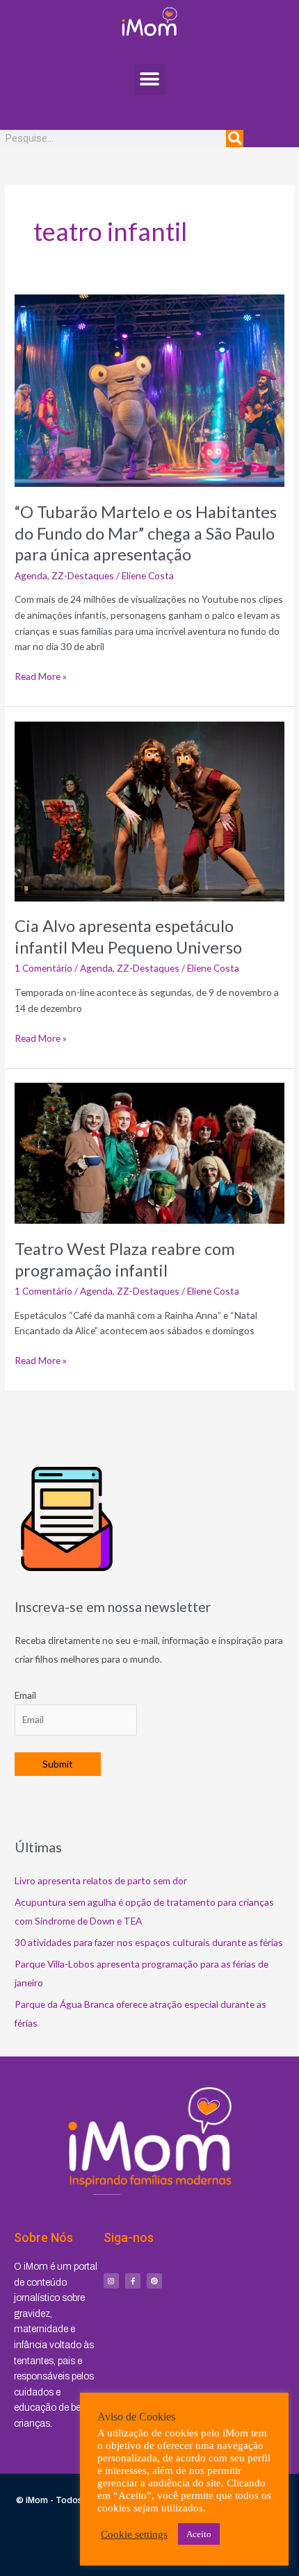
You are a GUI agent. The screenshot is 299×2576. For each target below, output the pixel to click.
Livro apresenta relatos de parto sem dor (101, 1880)
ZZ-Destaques (83, 575)
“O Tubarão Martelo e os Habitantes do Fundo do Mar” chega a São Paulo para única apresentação (146, 533)
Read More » (41, 675)
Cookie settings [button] (134, 2534)
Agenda (31, 575)
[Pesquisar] (235, 139)
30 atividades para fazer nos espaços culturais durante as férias (149, 1942)
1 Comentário (43, 968)
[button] (150, 80)
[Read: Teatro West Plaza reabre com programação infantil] (149, 1152)
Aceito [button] (199, 2534)
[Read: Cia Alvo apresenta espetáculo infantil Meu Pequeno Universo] (149, 810)
